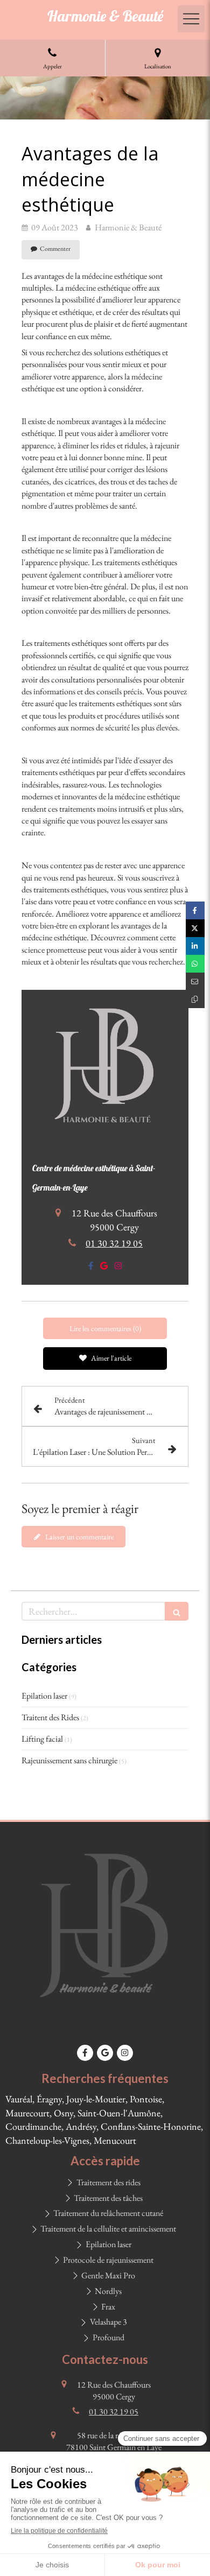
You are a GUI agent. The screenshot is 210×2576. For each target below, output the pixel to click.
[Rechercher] (177, 1611)
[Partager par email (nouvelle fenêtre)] (195, 981)
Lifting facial (42, 1739)
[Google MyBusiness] (104, 1268)
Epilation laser (44, 1696)
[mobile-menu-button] (191, 19)
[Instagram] (118, 1268)
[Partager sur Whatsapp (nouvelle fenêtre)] (195, 964)
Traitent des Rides (50, 1717)
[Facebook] (91, 1268)
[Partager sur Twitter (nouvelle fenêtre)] (195, 928)
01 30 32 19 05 (114, 1243)
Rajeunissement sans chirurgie (69, 1760)
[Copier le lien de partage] (195, 999)
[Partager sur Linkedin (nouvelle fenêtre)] (195, 946)
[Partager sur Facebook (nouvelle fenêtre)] (195, 910)
